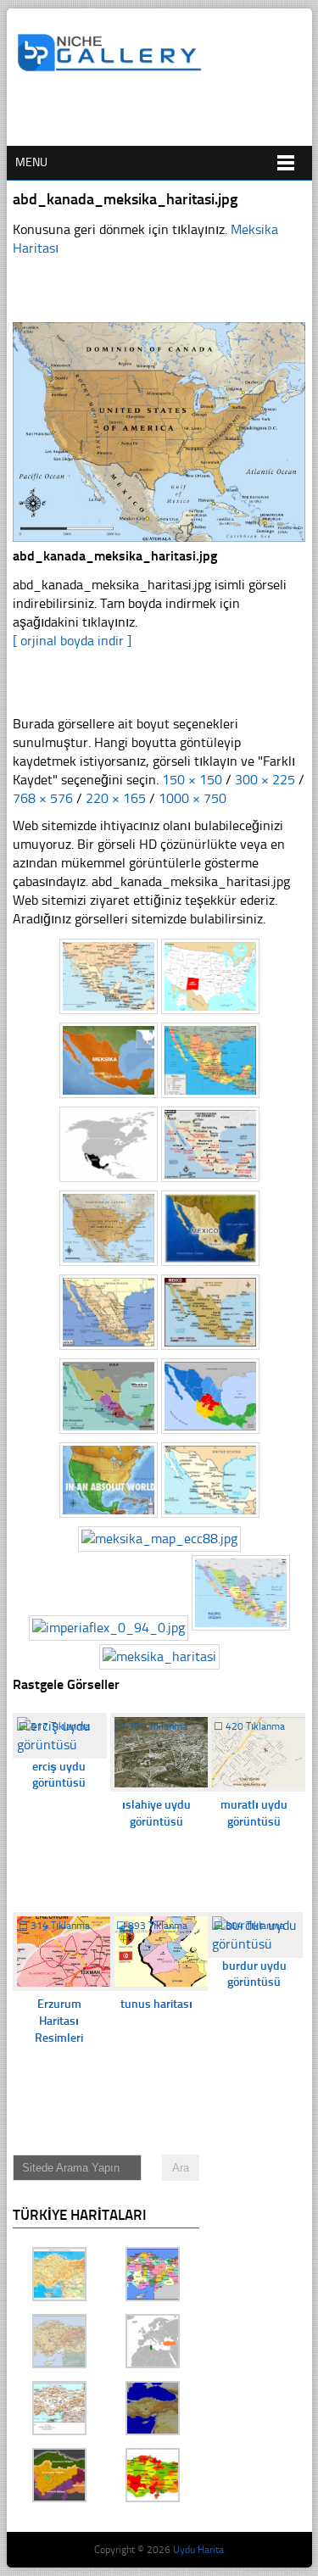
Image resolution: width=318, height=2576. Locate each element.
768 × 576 (43, 798)
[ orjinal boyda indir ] (72, 641)
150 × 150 (192, 780)
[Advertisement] (167, 116)
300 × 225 (265, 780)
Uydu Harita (198, 2550)
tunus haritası (156, 2004)
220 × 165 (116, 798)
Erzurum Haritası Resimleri (59, 2021)
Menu (31, 162)
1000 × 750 (192, 798)
